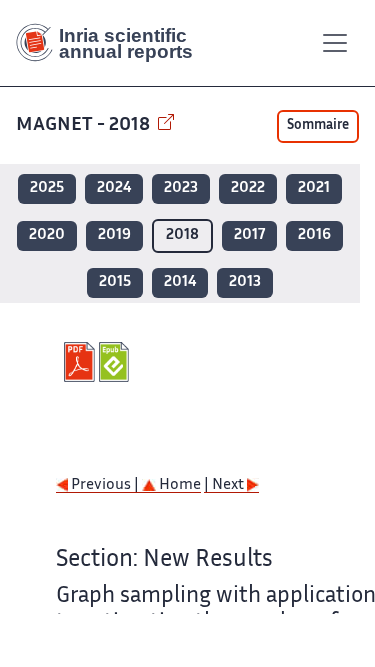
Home (178, 485)
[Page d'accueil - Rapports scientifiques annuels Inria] (112, 43)
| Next (225, 485)
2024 (114, 188)
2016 (314, 235)
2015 (115, 282)
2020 (47, 235)
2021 (314, 188)
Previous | (105, 485)
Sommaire (318, 126)
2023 (181, 188)
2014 (180, 282)
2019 (114, 235)
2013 (245, 282)
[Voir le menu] (335, 43)
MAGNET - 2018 (85, 125)
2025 (47, 188)
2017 (249, 235)
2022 (248, 188)
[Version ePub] (116, 362)
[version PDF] (81, 362)
